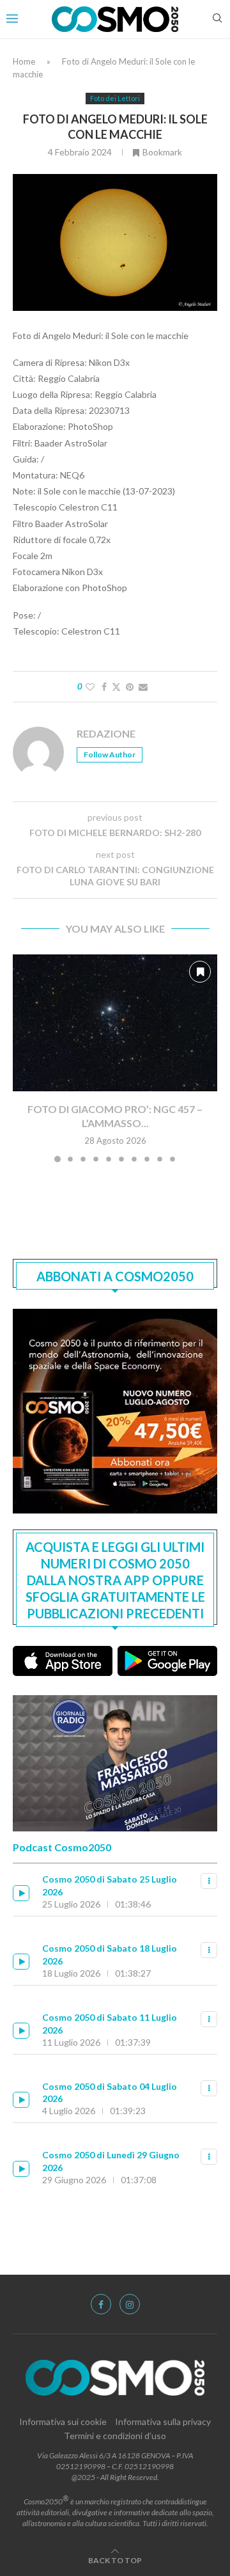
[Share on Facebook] (104, 687)
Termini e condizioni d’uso (115, 2436)
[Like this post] (90, 687)
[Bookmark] (200, 972)
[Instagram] (130, 2304)
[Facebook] (101, 2304)
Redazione (106, 733)
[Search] (217, 19)
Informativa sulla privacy (163, 2422)
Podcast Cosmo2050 (62, 1847)
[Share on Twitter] (116, 687)
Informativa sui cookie (63, 2422)
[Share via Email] (143, 687)
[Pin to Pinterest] (130, 687)
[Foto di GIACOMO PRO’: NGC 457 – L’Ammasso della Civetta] (115, 1023)
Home (24, 61)
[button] (24, 1058)
